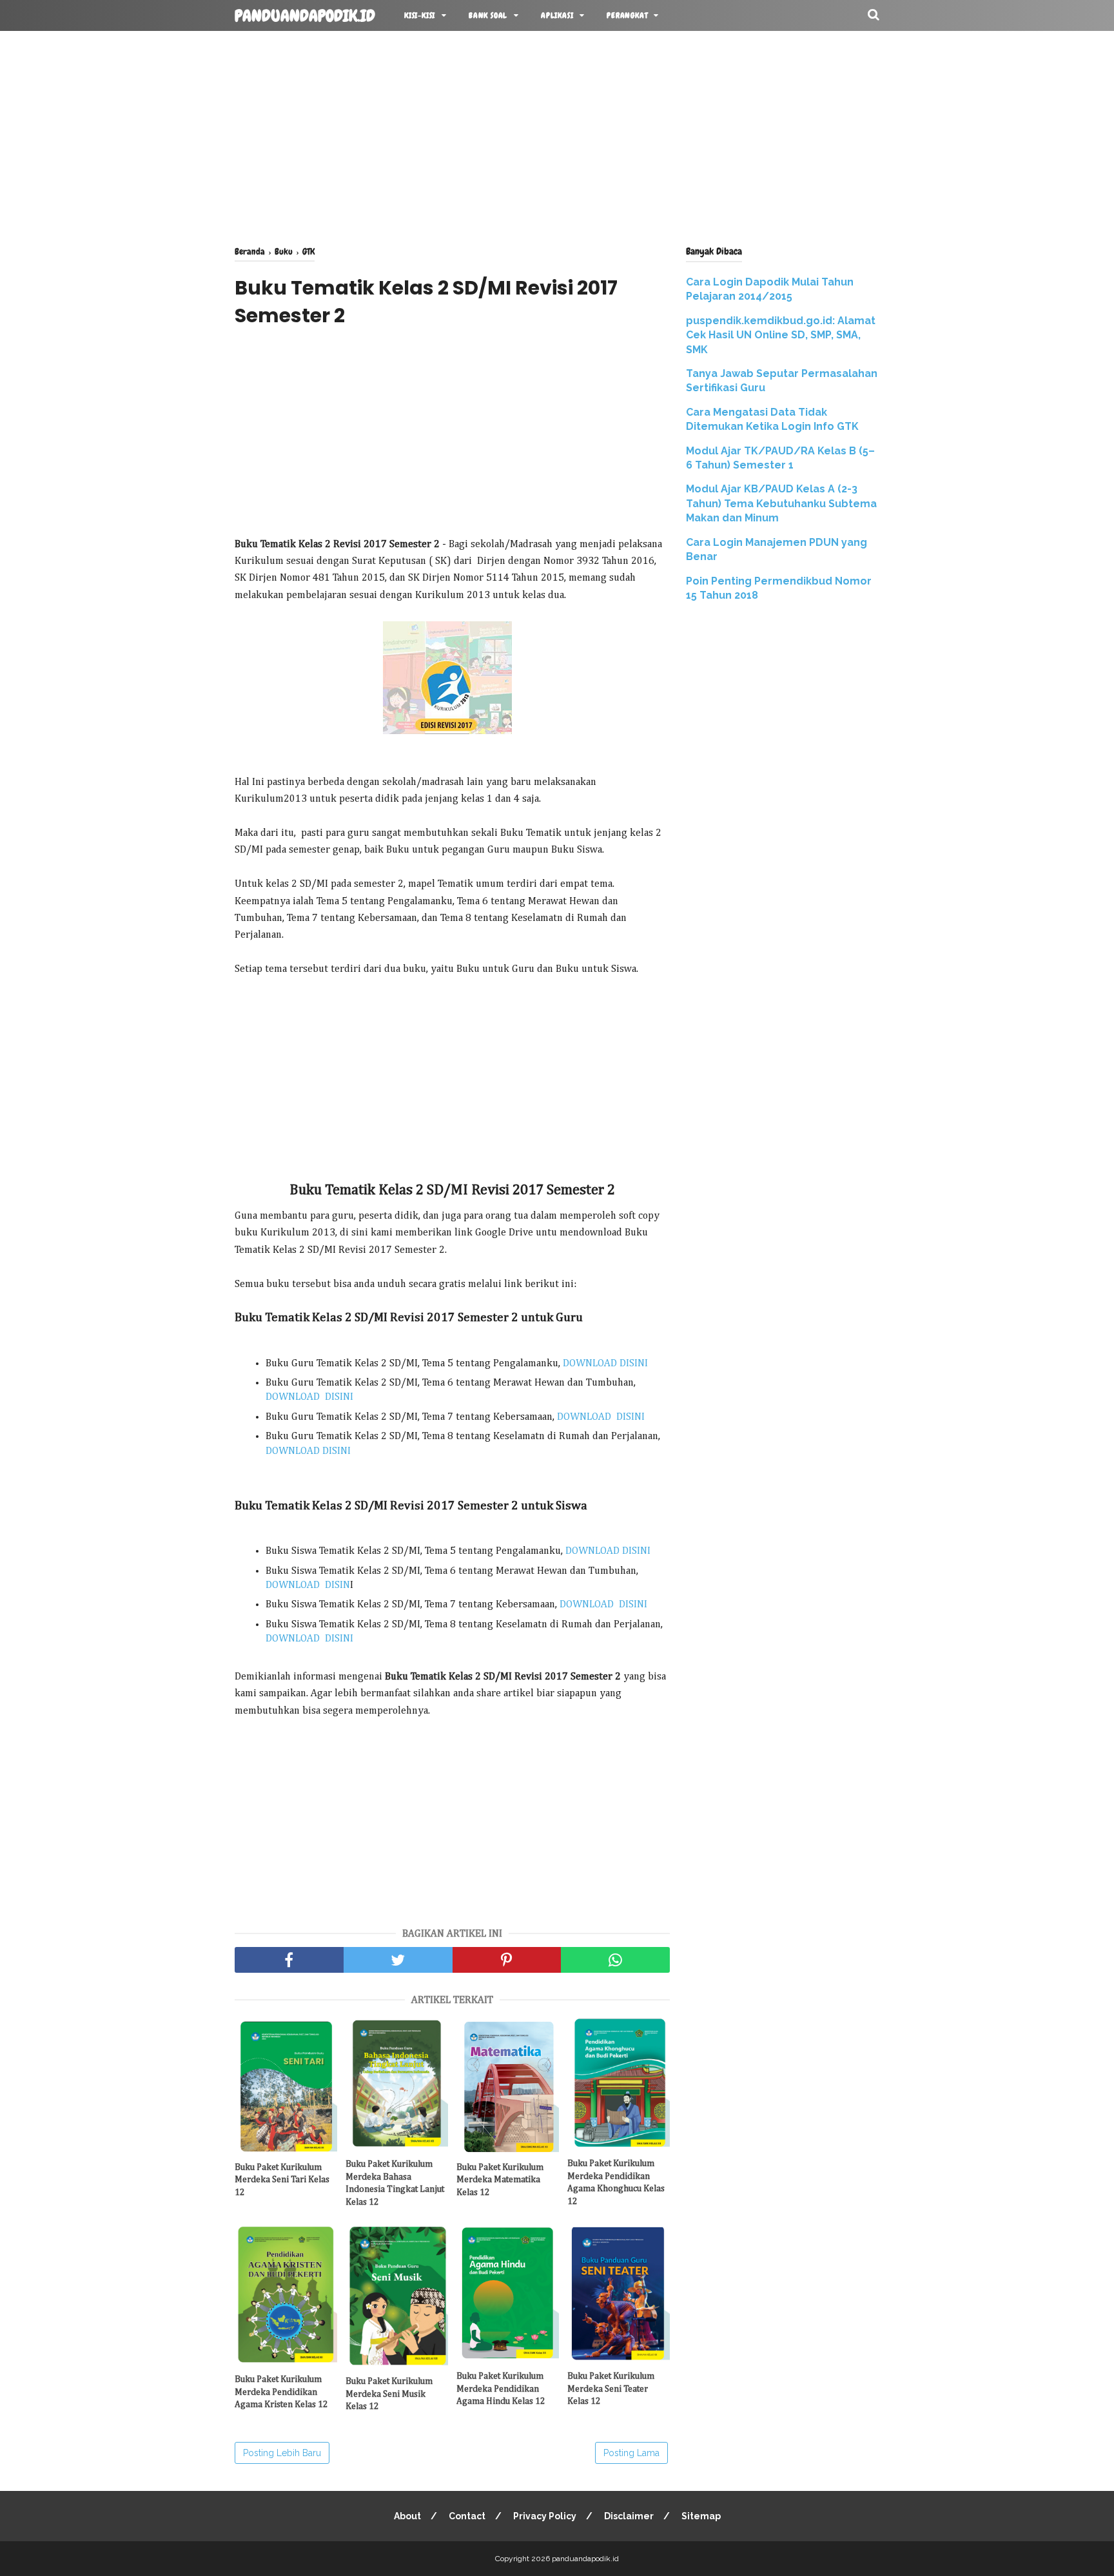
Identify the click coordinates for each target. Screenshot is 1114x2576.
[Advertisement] (557, 135)
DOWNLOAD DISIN (308, 1585)
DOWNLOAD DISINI (605, 1364)
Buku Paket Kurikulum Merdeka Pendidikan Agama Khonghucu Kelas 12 (616, 2183)
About (407, 2516)
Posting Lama (631, 2453)
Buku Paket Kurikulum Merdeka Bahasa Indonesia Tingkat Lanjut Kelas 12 (395, 2183)
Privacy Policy (545, 2516)
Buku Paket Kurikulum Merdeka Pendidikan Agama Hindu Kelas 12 (501, 2389)
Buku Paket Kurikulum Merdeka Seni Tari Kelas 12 (282, 2180)
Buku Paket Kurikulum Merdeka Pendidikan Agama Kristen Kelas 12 (281, 2392)
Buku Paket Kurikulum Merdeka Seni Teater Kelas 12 (611, 2389)
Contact (467, 2516)
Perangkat (627, 15)
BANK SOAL (488, 15)
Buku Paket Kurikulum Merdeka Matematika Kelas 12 (500, 2180)
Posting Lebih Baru (282, 2453)
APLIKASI (557, 15)
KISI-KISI (420, 15)
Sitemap (701, 2516)
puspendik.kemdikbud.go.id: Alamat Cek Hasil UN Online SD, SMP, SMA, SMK (781, 335)
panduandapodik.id (305, 16)
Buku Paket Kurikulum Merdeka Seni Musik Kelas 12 (389, 2394)
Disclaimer (629, 2516)
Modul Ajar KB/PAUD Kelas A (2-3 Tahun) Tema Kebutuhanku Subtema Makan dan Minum (781, 503)
